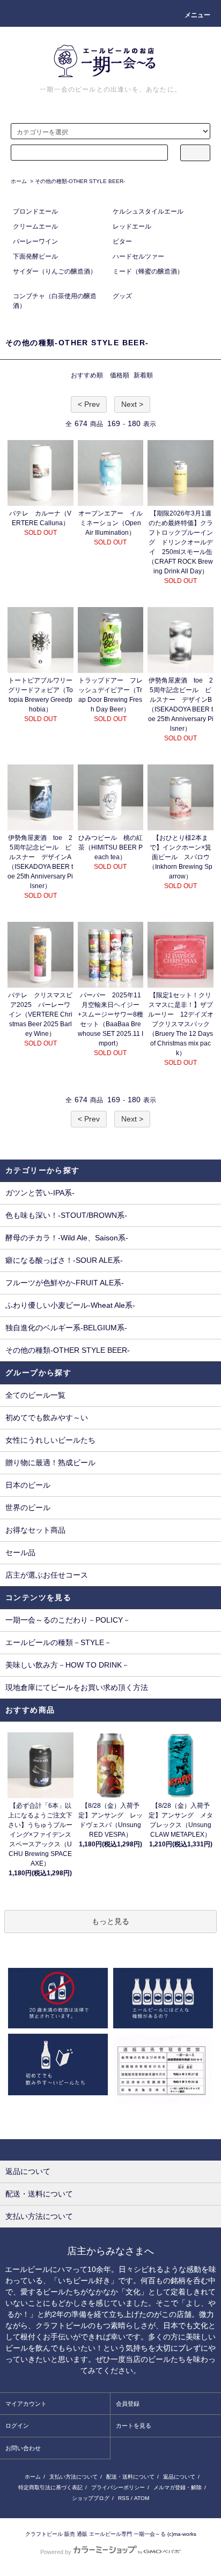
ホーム (19, 181)
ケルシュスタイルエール (148, 211)
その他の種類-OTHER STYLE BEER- (80, 181)
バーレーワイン (35, 241)
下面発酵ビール (35, 256)
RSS (124, 2498)
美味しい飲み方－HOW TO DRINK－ (67, 1665)
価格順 (120, 375)
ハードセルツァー (138, 256)
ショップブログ (91, 2498)
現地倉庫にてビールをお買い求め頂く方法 (77, 1687)
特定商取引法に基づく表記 (50, 2487)
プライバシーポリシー (118, 2487)
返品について (179, 2477)
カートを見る (134, 2426)
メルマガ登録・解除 (178, 2487)
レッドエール (132, 226)
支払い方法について (73, 2477)
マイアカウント (26, 2404)
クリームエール (35, 226)
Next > (132, 404)
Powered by (56, 2552)
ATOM (142, 2498)
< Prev (89, 404)
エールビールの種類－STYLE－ (58, 1642)
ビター (122, 241)
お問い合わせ (23, 2448)
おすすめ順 (87, 375)
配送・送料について (130, 2477)
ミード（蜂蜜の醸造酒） (148, 271)
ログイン (17, 2426)
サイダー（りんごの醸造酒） (55, 271)
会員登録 (128, 2404)
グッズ (122, 296)
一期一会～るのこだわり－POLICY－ (68, 1620)
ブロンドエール (35, 211)
